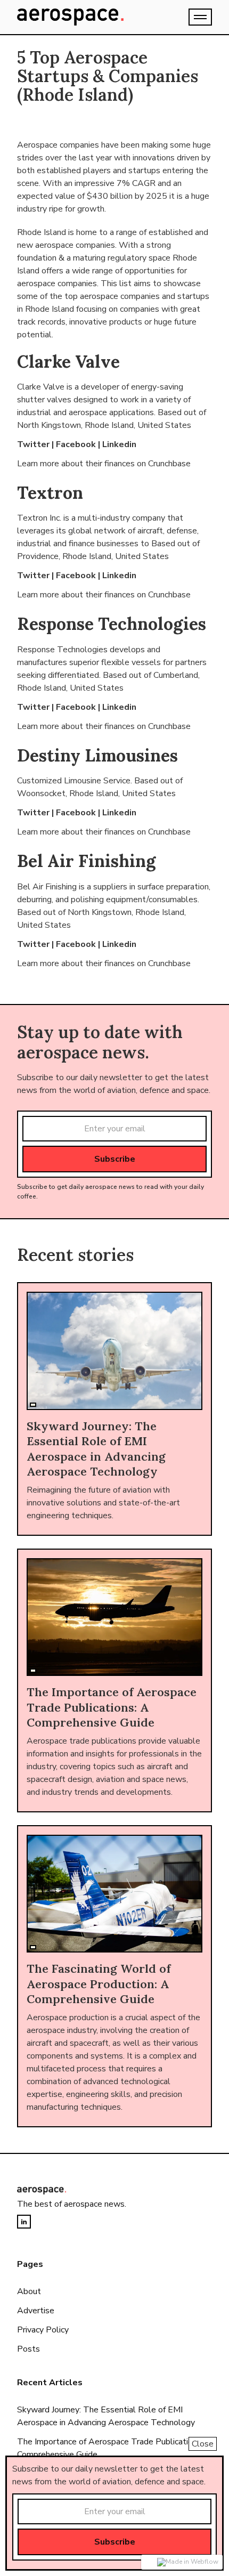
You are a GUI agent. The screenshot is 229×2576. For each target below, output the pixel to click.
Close (203, 2444)
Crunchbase (169, 464)
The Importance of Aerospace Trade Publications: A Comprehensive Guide (114, 2448)
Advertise (36, 2311)
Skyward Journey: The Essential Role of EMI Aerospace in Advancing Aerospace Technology (106, 2416)
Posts (28, 2349)
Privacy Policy (43, 2330)
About (29, 2291)
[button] (200, 17)
